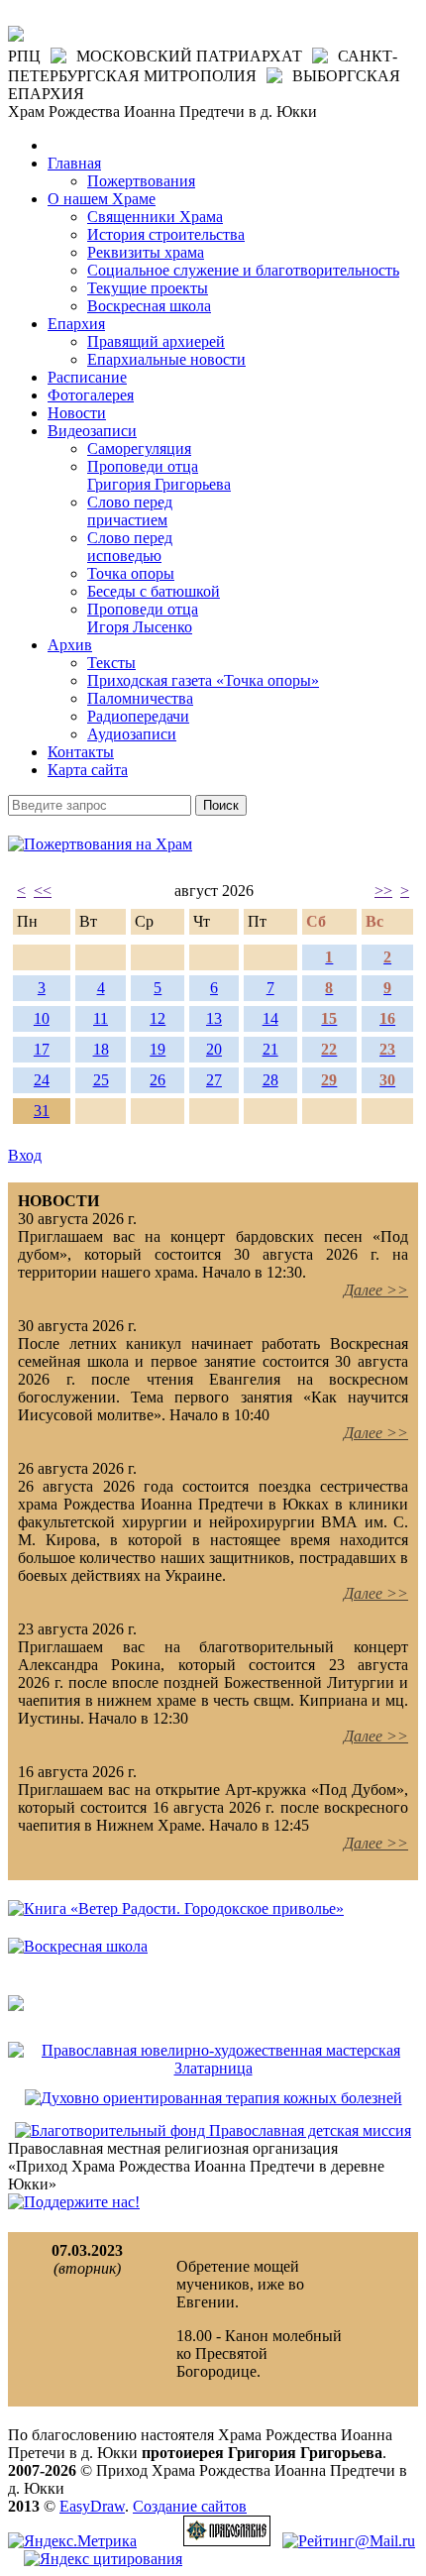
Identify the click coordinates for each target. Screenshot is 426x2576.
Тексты (111, 663)
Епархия (76, 324)
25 (101, 1080)
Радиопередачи (138, 716)
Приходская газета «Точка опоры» (203, 680)
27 (214, 1080)
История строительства (166, 234)
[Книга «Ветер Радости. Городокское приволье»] (176, 1908)
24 (42, 1080)
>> (383, 891)
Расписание (87, 377)
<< (43, 891)
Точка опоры (131, 573)
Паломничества (140, 698)
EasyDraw (92, 2506)
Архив (70, 645)
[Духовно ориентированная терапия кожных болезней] (213, 2098)
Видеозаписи (92, 431)
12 (158, 1018)
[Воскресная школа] (78, 1946)
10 (42, 1018)
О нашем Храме (102, 199)
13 (214, 1018)
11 (101, 1018)
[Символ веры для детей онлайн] (16, 2006)
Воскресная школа (149, 306)
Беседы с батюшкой (154, 591)
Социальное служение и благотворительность (243, 270)
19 (158, 1049)
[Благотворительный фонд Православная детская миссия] (213, 2130)
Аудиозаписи (132, 734)
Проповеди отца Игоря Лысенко (143, 618)
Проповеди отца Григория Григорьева (159, 475)
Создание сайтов (190, 2506)
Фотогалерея (91, 395)
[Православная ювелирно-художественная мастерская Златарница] (213, 2068)
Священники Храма (155, 217)
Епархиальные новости (166, 359)
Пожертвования (141, 181)
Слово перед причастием (130, 511)
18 (101, 1049)
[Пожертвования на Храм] (100, 844)
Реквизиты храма (146, 252)
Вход (25, 1155)
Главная (74, 163)
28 (270, 1080)
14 (270, 1018)
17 (42, 1049)
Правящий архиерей (156, 341)
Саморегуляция (139, 448)
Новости (77, 413)
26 (158, 1080)
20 (214, 1049)
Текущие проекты (148, 288)
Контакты (81, 752)
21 (270, 1049)
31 (42, 1111)
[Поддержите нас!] (74, 2202)
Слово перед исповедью (130, 547)
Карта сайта (88, 770)
